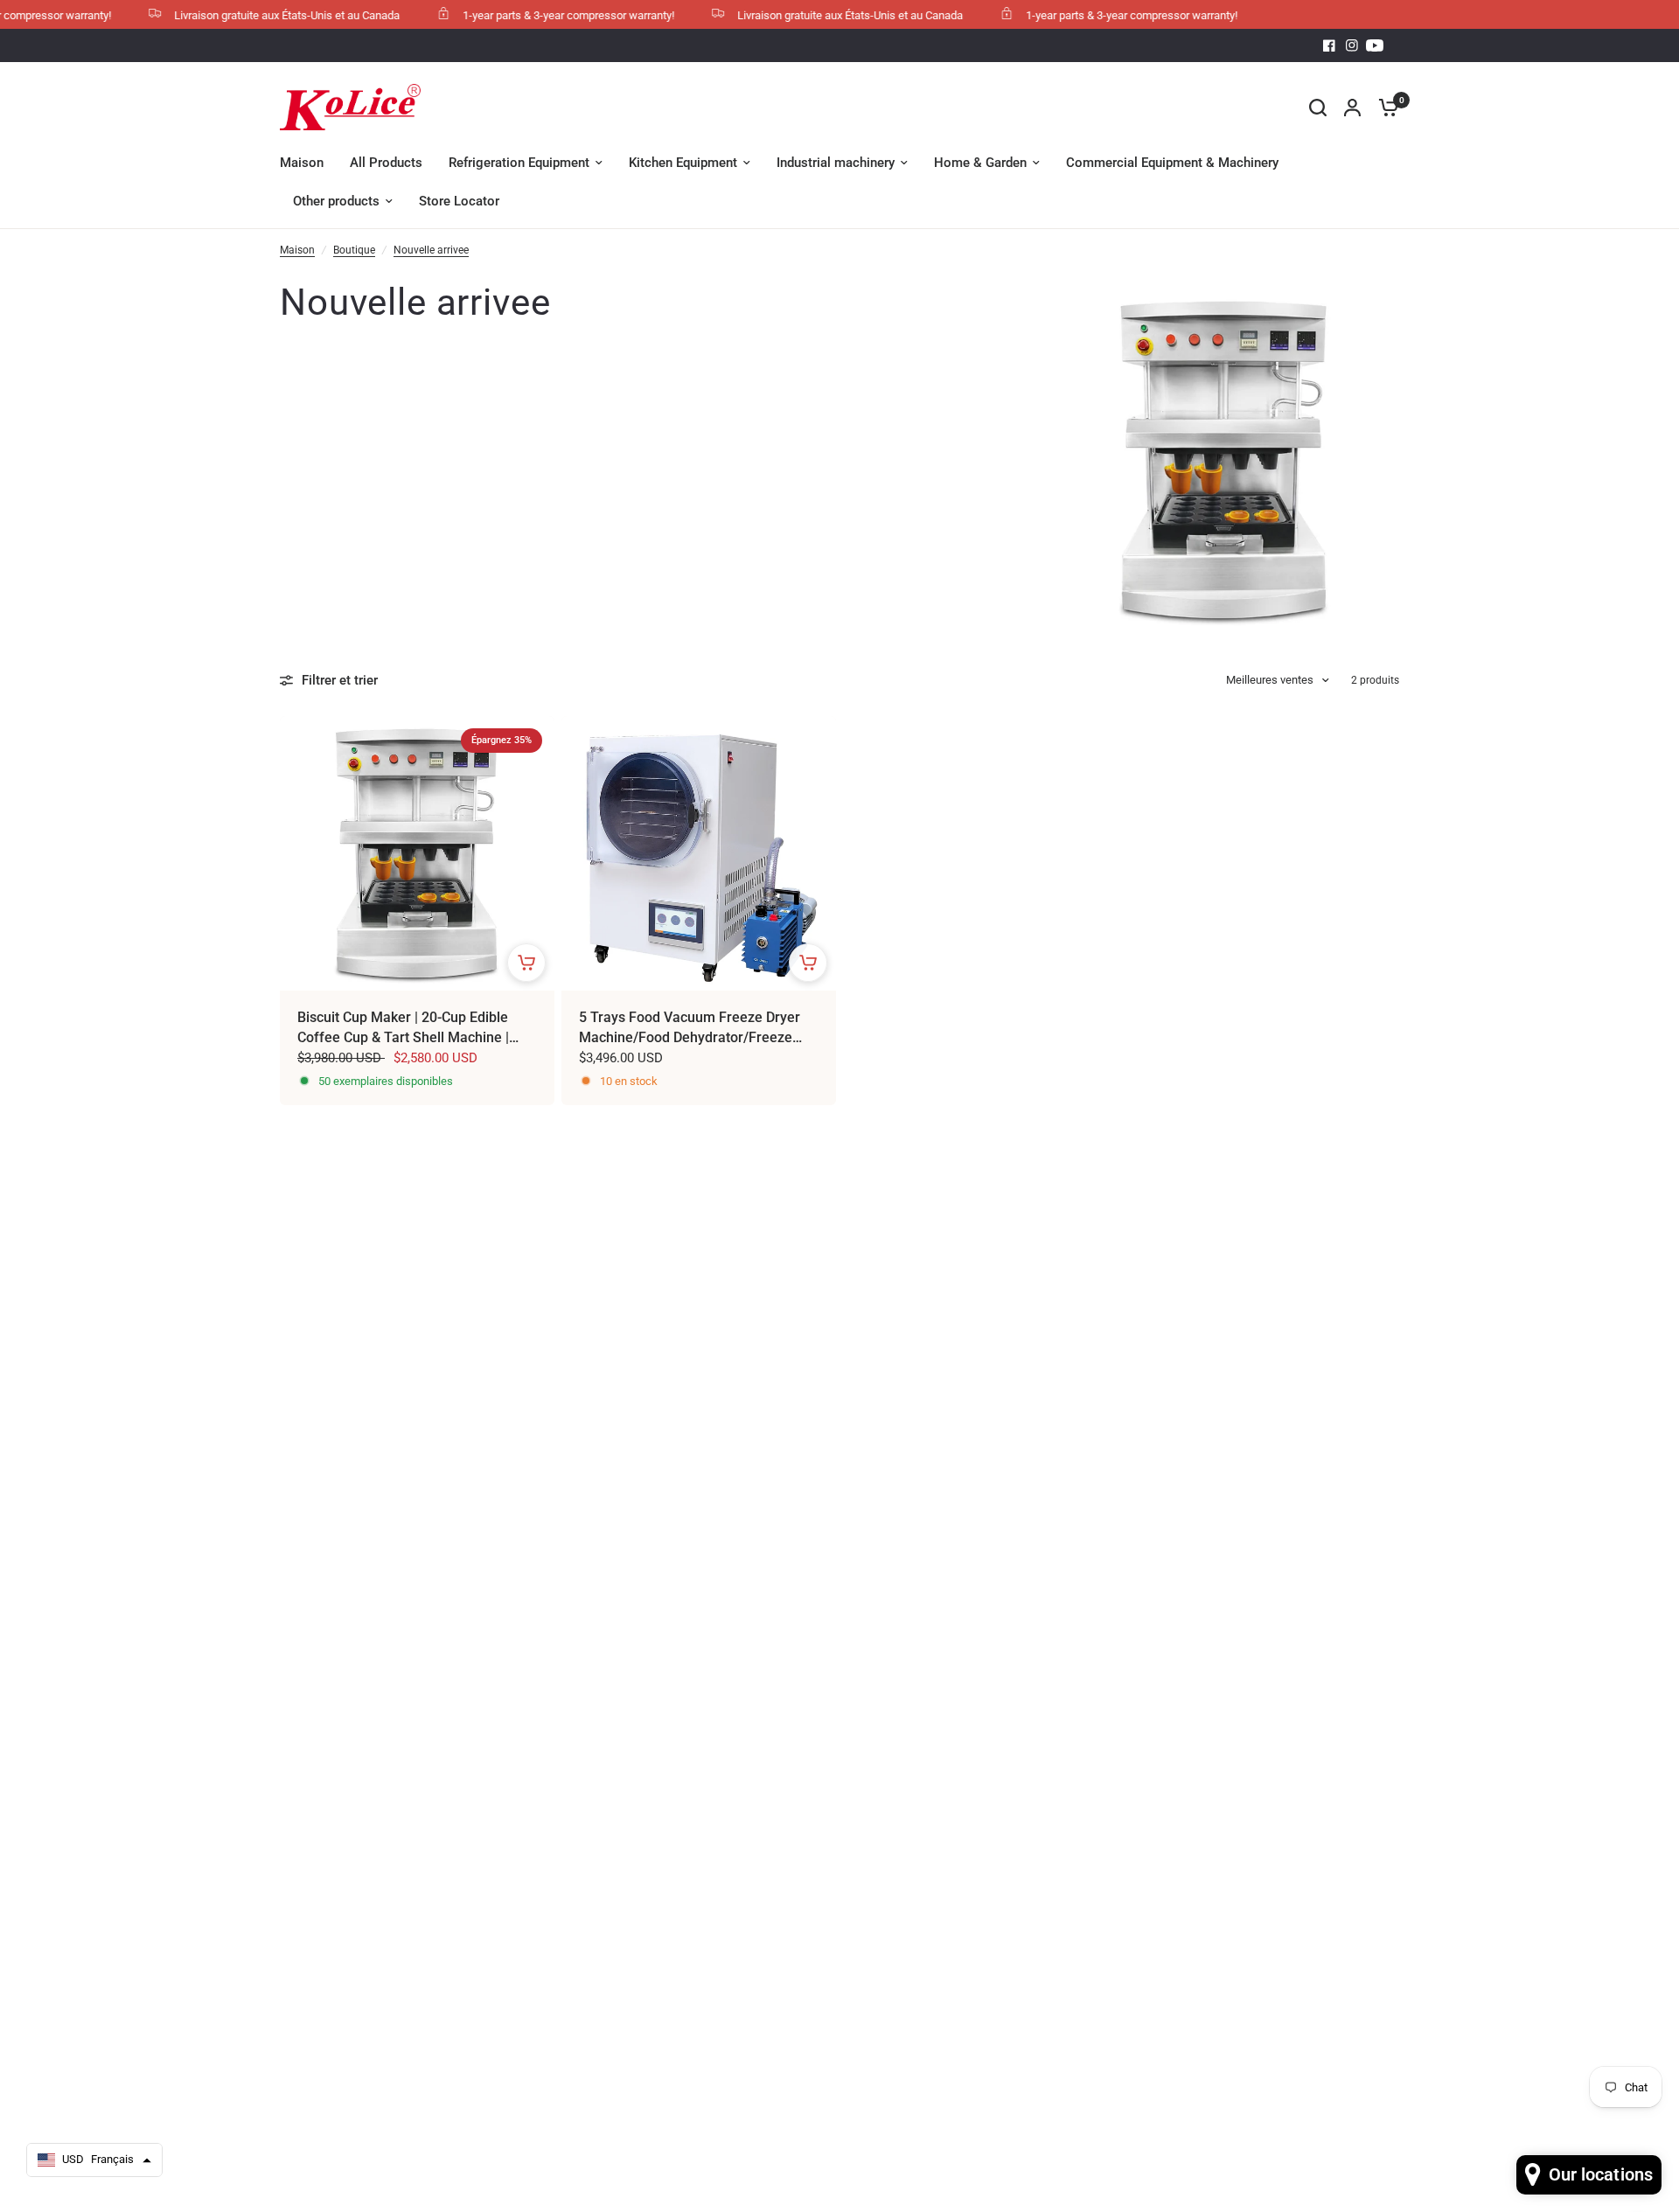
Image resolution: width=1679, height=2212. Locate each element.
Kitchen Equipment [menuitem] (683, 163)
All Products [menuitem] (386, 163)
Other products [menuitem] (336, 201)
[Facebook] (1329, 45)
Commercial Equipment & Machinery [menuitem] (1172, 163)
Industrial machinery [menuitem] (836, 163)
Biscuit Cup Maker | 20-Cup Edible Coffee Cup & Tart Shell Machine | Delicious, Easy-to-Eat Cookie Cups (405, 1028)
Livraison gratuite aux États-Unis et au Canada (255, 15)
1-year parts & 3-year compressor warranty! (537, 15)
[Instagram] (1352, 45)
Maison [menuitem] (302, 163)
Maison (297, 250)
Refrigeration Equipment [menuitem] (519, 163)
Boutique (354, 250)
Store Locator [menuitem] (459, 201)
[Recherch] (1318, 107)
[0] (1384, 107)
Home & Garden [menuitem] (980, 163)
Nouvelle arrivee (431, 250)
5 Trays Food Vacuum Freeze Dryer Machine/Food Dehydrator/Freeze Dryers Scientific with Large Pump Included (690, 1028)
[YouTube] (1375, 45)
